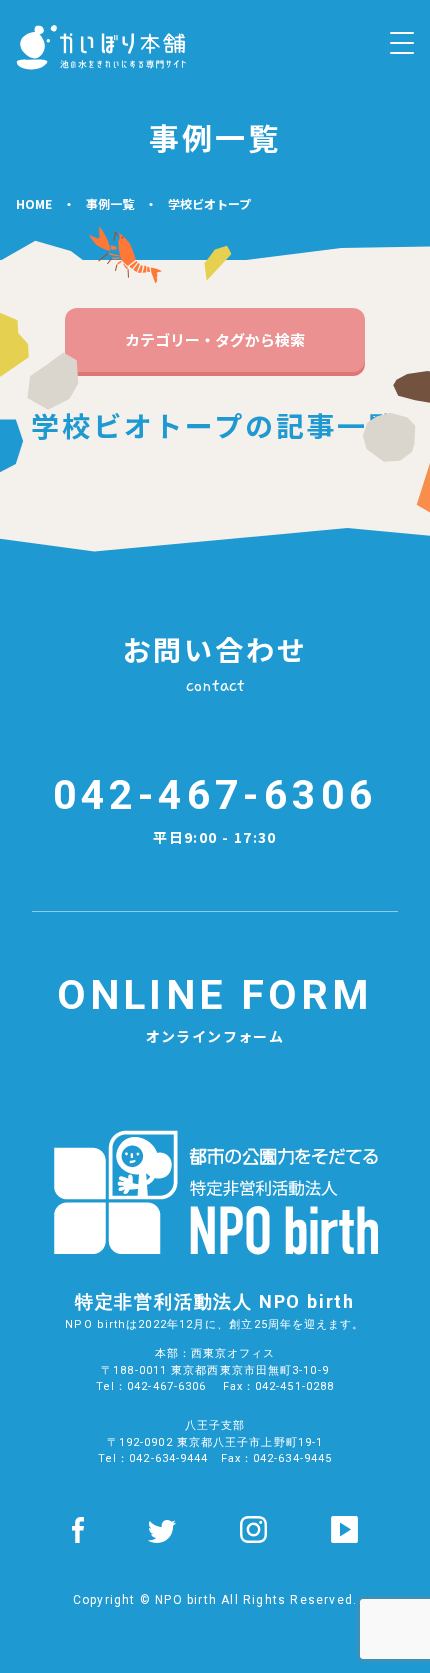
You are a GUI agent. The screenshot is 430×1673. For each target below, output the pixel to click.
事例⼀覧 (110, 203)
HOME (34, 203)
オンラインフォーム (214, 1009)
